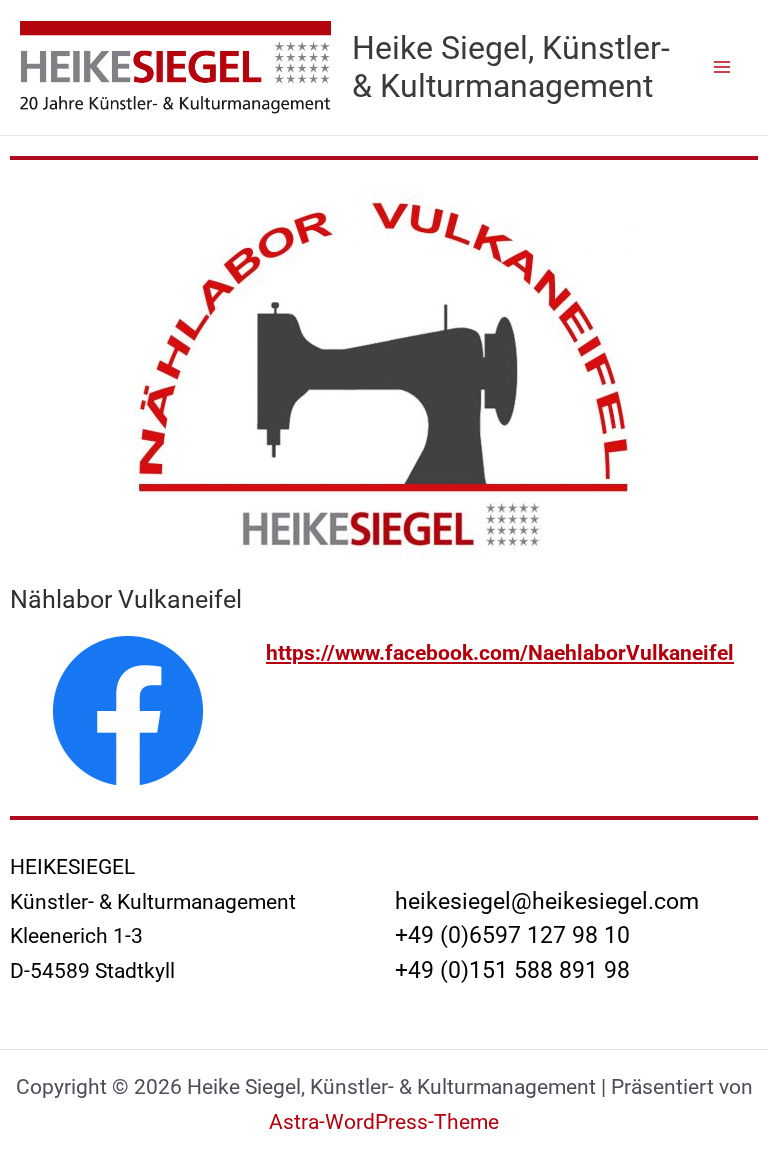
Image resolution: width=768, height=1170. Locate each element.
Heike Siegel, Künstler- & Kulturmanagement (511, 67)
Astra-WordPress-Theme (384, 1122)
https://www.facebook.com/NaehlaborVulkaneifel (500, 653)
